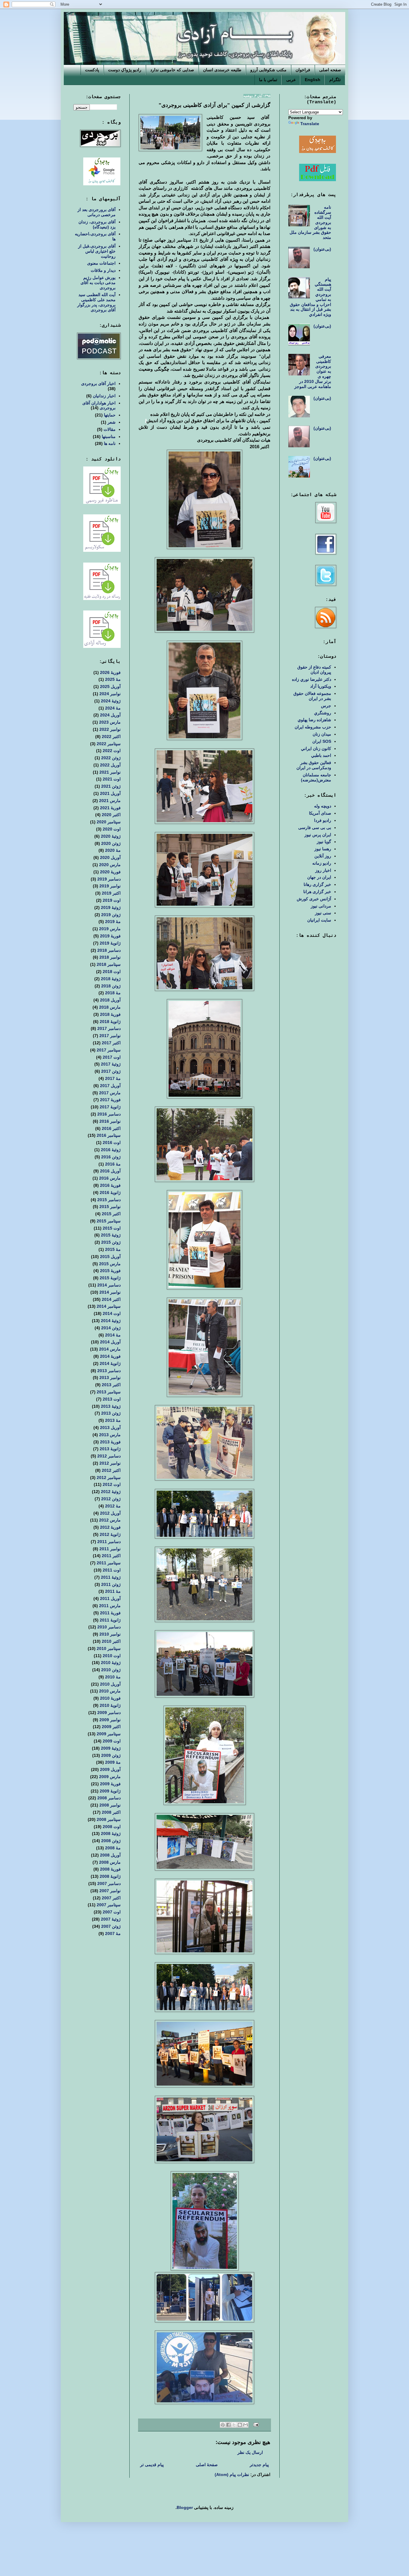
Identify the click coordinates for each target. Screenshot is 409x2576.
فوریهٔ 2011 (110, 1613)
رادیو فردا (323, 820)
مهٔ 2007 (113, 1933)
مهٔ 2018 (113, 993)
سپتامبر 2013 (109, 1392)
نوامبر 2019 (110, 886)
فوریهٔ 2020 (110, 872)
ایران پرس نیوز (318, 835)
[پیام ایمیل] (256, 2425)
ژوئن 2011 (111, 1584)
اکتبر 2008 (111, 1812)
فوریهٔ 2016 (110, 1185)
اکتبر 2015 (111, 1214)
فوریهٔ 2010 (110, 1698)
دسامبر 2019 (109, 879)
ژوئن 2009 (111, 1755)
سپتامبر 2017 (109, 1050)
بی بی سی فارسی (315, 828)
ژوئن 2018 (111, 986)
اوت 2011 (112, 1570)
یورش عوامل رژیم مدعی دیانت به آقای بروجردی (98, 283)
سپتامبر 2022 (109, 744)
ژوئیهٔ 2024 (111, 701)
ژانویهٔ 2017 (110, 1107)
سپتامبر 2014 (109, 1306)
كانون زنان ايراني (316, 748)
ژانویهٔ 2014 (110, 1363)
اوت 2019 (112, 900)
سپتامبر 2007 (109, 1905)
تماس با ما (268, 80)
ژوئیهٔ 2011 (111, 1577)
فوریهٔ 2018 (110, 1014)
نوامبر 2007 (110, 1891)
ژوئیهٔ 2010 (111, 1663)
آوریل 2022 (110, 765)
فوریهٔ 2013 (110, 1442)
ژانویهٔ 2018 (110, 1022)
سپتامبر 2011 (109, 1563)
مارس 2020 (110, 865)
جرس (326, 706)
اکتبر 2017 (111, 1043)
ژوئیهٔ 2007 (111, 1919)
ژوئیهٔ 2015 (111, 1235)
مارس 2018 (110, 1007)
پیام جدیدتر (259, 2465)
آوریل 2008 (110, 1855)
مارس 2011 (110, 1606)
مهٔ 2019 (113, 922)
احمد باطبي (321, 755)
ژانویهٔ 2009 (110, 1791)
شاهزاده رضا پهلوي (314, 720)
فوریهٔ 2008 (110, 1869)
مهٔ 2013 (113, 1420)
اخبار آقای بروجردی (98, 384)
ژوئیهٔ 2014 (111, 1321)
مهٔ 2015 (113, 1249)
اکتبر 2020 (111, 815)
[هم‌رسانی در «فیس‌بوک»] (228, 2425)
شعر (112, 422)
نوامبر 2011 (110, 1549)
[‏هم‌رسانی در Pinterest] (223, 2425)
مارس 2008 (110, 1862)
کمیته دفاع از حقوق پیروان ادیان (314, 670)
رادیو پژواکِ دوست (125, 70)
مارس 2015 (110, 1264)
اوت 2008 (112, 1827)
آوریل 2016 (110, 1171)
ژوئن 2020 (111, 843)
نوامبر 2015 (110, 1207)
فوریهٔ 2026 (110, 672)
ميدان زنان (322, 734)
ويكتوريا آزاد (321, 686)
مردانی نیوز (321, 906)
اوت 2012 (112, 1484)
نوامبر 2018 (110, 957)
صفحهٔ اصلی (207, 2465)
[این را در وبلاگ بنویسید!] (240, 2425)
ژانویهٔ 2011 (110, 1620)
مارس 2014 (110, 1349)
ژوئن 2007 (111, 1926)
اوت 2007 (112, 1912)
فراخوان (303, 70)
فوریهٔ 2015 (110, 1271)
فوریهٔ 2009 (110, 1784)
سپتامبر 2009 (109, 1734)
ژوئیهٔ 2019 (111, 907)
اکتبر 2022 (111, 737)
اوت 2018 (112, 972)
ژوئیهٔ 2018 (111, 979)
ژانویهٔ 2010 (110, 1705)
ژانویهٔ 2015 (110, 1278)
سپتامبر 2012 (109, 1478)
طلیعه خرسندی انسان (222, 70)
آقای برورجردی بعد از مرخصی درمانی (97, 212)
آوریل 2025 (110, 687)
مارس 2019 (110, 929)
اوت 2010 (112, 1656)
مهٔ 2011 (113, 1591)
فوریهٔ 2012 (110, 1527)
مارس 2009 (110, 1777)
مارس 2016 (110, 1178)
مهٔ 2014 (113, 1335)
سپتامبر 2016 (109, 1135)
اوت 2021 (112, 779)
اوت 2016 (112, 1142)
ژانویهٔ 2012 (110, 1534)
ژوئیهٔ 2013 (111, 1406)
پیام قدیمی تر (152, 2465)
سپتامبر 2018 (109, 964)
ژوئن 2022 (111, 758)
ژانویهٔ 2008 (110, 1876)
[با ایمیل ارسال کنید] (246, 2425)
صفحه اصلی (330, 70)
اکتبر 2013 (111, 1385)
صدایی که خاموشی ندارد (172, 70)
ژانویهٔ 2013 (110, 1449)
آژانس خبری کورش (314, 899)
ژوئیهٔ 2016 (111, 1150)
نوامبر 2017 (110, 1036)
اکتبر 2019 (111, 893)
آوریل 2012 (110, 1513)
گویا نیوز (324, 842)
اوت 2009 (112, 1741)
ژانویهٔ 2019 (110, 943)
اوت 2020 (112, 829)
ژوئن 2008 (111, 1841)
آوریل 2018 (110, 1000)
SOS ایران (322, 741)
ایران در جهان (319, 877)
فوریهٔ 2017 (110, 1100)
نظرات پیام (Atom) (232, 2475)
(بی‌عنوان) (322, 249)
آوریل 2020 (110, 857)
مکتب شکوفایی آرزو (268, 70)
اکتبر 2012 (111, 1470)
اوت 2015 (112, 1228)
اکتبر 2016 (111, 1128)
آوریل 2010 (110, 1684)
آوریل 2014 (110, 1342)
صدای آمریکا (320, 813)
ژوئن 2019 (111, 915)
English (313, 80)
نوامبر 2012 (110, 1463)
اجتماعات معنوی (101, 263)
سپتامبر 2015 (109, 1221)
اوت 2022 (112, 751)
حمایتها (110, 415)
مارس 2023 (110, 722)
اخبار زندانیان (104, 396)
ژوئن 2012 (111, 1499)
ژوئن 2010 (111, 1670)
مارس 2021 (110, 801)
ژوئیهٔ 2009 (111, 1748)
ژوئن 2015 (111, 1242)
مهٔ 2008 (113, 1848)
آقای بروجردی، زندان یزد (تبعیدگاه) (97, 224)
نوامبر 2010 (110, 1634)
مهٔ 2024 (113, 708)
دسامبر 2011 (109, 1542)
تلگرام (335, 80)
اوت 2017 (112, 1057)
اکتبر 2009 (111, 1727)
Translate (310, 124)
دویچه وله (323, 806)
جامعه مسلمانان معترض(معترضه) (316, 777)
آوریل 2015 (110, 1257)
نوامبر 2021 (110, 772)
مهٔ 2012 (113, 1506)
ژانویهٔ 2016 (110, 1192)
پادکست (92, 70)
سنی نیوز (323, 913)
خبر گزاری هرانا (317, 892)
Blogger (185, 2507)
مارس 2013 (110, 1435)
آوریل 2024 (110, 715)
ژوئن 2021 (111, 786)
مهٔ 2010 (113, 1677)
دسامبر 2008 (109, 1798)
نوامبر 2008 (110, 1805)
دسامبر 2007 (109, 1883)
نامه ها (110, 443)
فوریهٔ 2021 (110, 808)
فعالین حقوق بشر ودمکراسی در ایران (314, 765)
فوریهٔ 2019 (110, 936)
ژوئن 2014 (111, 1328)
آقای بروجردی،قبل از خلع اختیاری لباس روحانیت (97, 251)
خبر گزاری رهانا (317, 884)
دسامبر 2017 (109, 1028)
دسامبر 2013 (109, 1371)
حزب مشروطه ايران (313, 727)
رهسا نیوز (323, 849)
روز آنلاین (323, 856)
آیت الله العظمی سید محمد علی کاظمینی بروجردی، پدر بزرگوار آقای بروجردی (96, 302)
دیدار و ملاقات (103, 270)
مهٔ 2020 (113, 850)
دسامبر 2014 (109, 1285)
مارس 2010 (110, 1691)
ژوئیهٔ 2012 (111, 1492)
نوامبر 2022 (110, 729)
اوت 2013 (112, 1399)
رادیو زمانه (322, 863)
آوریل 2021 (110, 793)
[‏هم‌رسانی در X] (234, 2425)
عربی (291, 80)
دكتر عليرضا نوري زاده (312, 679)
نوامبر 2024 (110, 694)
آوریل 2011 (110, 1598)
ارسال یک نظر (250, 2452)
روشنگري (323, 713)
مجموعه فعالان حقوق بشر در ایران (312, 696)
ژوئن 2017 (111, 1071)
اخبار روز (323, 870)
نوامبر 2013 (110, 1378)
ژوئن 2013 (111, 1413)
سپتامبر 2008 (109, 1819)
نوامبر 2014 (110, 1292)
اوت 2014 (112, 1313)
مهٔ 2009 (113, 1762)
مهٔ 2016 (113, 1164)
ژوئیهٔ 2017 (111, 1064)
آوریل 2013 (110, 1428)
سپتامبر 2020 (109, 822)
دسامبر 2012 (109, 1456)
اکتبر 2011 (111, 1556)
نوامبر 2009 (110, 1720)
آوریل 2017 (110, 1086)
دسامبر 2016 (109, 1114)
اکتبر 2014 (111, 1299)
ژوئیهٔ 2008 (111, 1833)
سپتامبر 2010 (109, 1648)
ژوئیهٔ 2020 (111, 836)
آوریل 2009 (110, 1769)
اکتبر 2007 (111, 1898)
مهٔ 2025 (113, 679)
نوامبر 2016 (110, 1121)
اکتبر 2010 (111, 1641)
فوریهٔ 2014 (110, 1356)
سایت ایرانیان (319, 920)
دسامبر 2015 (109, 1200)
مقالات (110, 429)
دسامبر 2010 (109, 1627)
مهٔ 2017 (113, 1078)
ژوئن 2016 (111, 1157)
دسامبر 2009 (109, 1713)
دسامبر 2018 (109, 950)
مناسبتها (109, 437)
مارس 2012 (110, 1520)
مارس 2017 (110, 1093)
